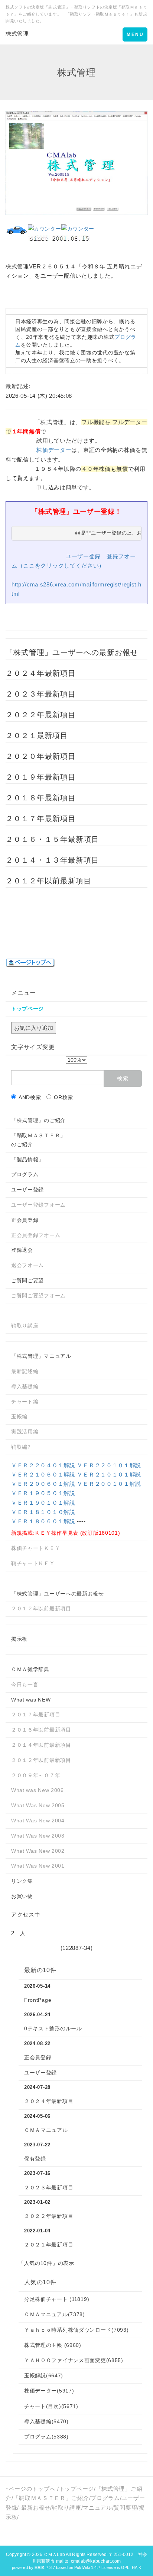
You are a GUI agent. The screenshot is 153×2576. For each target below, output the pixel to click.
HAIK (136, 2567)
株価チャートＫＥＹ (36, 1548)
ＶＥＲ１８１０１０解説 (43, 1512)
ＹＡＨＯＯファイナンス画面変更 (74, 2360)
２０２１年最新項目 (49, 2245)
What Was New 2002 (38, 1851)
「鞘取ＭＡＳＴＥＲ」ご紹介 (51, 2498)
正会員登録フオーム (36, 1235)
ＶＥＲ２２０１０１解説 (109, 1465)
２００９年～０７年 (36, 1775)
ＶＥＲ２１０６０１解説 (43, 1474)
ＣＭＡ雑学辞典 (30, 1669)
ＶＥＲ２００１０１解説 (109, 1484)
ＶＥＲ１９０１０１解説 (43, 1503)
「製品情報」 (27, 1160)
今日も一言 (25, 1684)
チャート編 (25, 1402)
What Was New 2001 (38, 1866)
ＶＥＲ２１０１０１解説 (109, 1474)
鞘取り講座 (25, 1326)
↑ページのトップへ (30, 2489)
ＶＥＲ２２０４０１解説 (43, 1465)
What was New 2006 (38, 1790)
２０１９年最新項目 (41, 777)
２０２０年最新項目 (41, 756)
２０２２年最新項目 (41, 715)
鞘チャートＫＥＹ (33, 1563)
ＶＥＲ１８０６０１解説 (43, 1521)
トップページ (76, 2489)
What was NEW (31, 1700)
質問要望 (125, 2508)
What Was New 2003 (38, 1836)
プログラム (25, 1174)
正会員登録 (25, 1220)
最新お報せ (36, 2508)
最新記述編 (25, 1371)
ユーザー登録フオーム (38, 1205)
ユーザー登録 (83, 556)
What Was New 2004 (38, 1821)
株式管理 (17, 34)
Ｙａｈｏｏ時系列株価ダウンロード (76, 2330)
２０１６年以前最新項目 (41, 1730)
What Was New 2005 (38, 1805)
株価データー (54, 450)
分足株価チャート (57, 2299)
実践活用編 (25, 1432)
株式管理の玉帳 (53, 2345)
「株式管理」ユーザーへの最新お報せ (58, 1594)
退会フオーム (27, 1265)
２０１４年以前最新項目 (41, 1745)
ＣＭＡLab (54, 2554)
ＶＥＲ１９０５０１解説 (43, 1493)
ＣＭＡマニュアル (46, 2130)
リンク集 (22, 1881)
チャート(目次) (51, 2406)
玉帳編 (19, 1416)
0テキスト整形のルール (53, 2028)
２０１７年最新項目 (41, 819)
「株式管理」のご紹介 (38, 1120)
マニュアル (97, 2508)
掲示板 (19, 1639)
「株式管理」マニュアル (41, 1356)
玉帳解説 (44, 2375)
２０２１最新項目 (37, 735)
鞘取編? (21, 1447)
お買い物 (22, 1896)
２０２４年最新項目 (41, 673)
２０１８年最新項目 (41, 798)
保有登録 (35, 2159)
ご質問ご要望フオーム (38, 1296)
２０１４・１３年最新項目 (52, 860)
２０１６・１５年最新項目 (52, 839)
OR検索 (64, 1097)
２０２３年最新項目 (41, 694)
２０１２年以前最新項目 (48, 881)
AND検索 (30, 1097)
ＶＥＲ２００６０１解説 (43, 1484)
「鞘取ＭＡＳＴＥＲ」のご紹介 (38, 1140)
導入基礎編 (25, 1386)
